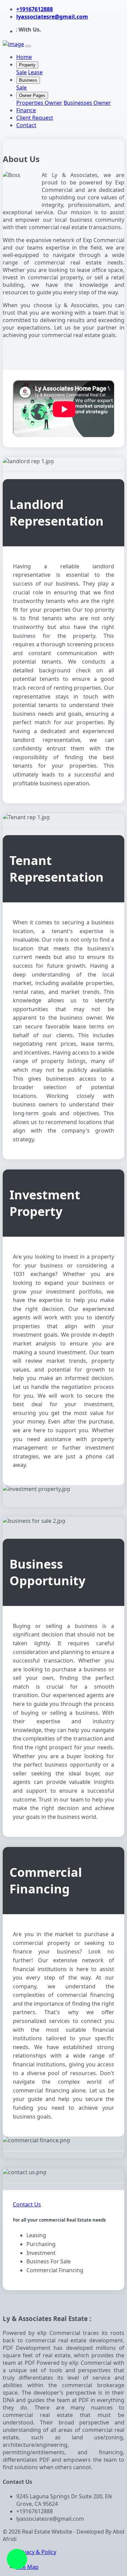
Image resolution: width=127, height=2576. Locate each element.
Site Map (27, 2567)
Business (28, 80)
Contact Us (27, 2204)
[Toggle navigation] (28, 46)
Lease (35, 72)
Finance (26, 110)
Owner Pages (32, 95)
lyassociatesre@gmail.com (52, 17)
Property (27, 65)
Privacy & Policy (36, 2552)
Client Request (35, 118)
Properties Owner (39, 103)
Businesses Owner (87, 103)
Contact (26, 125)
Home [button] (24, 57)
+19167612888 (35, 9)
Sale (22, 72)
